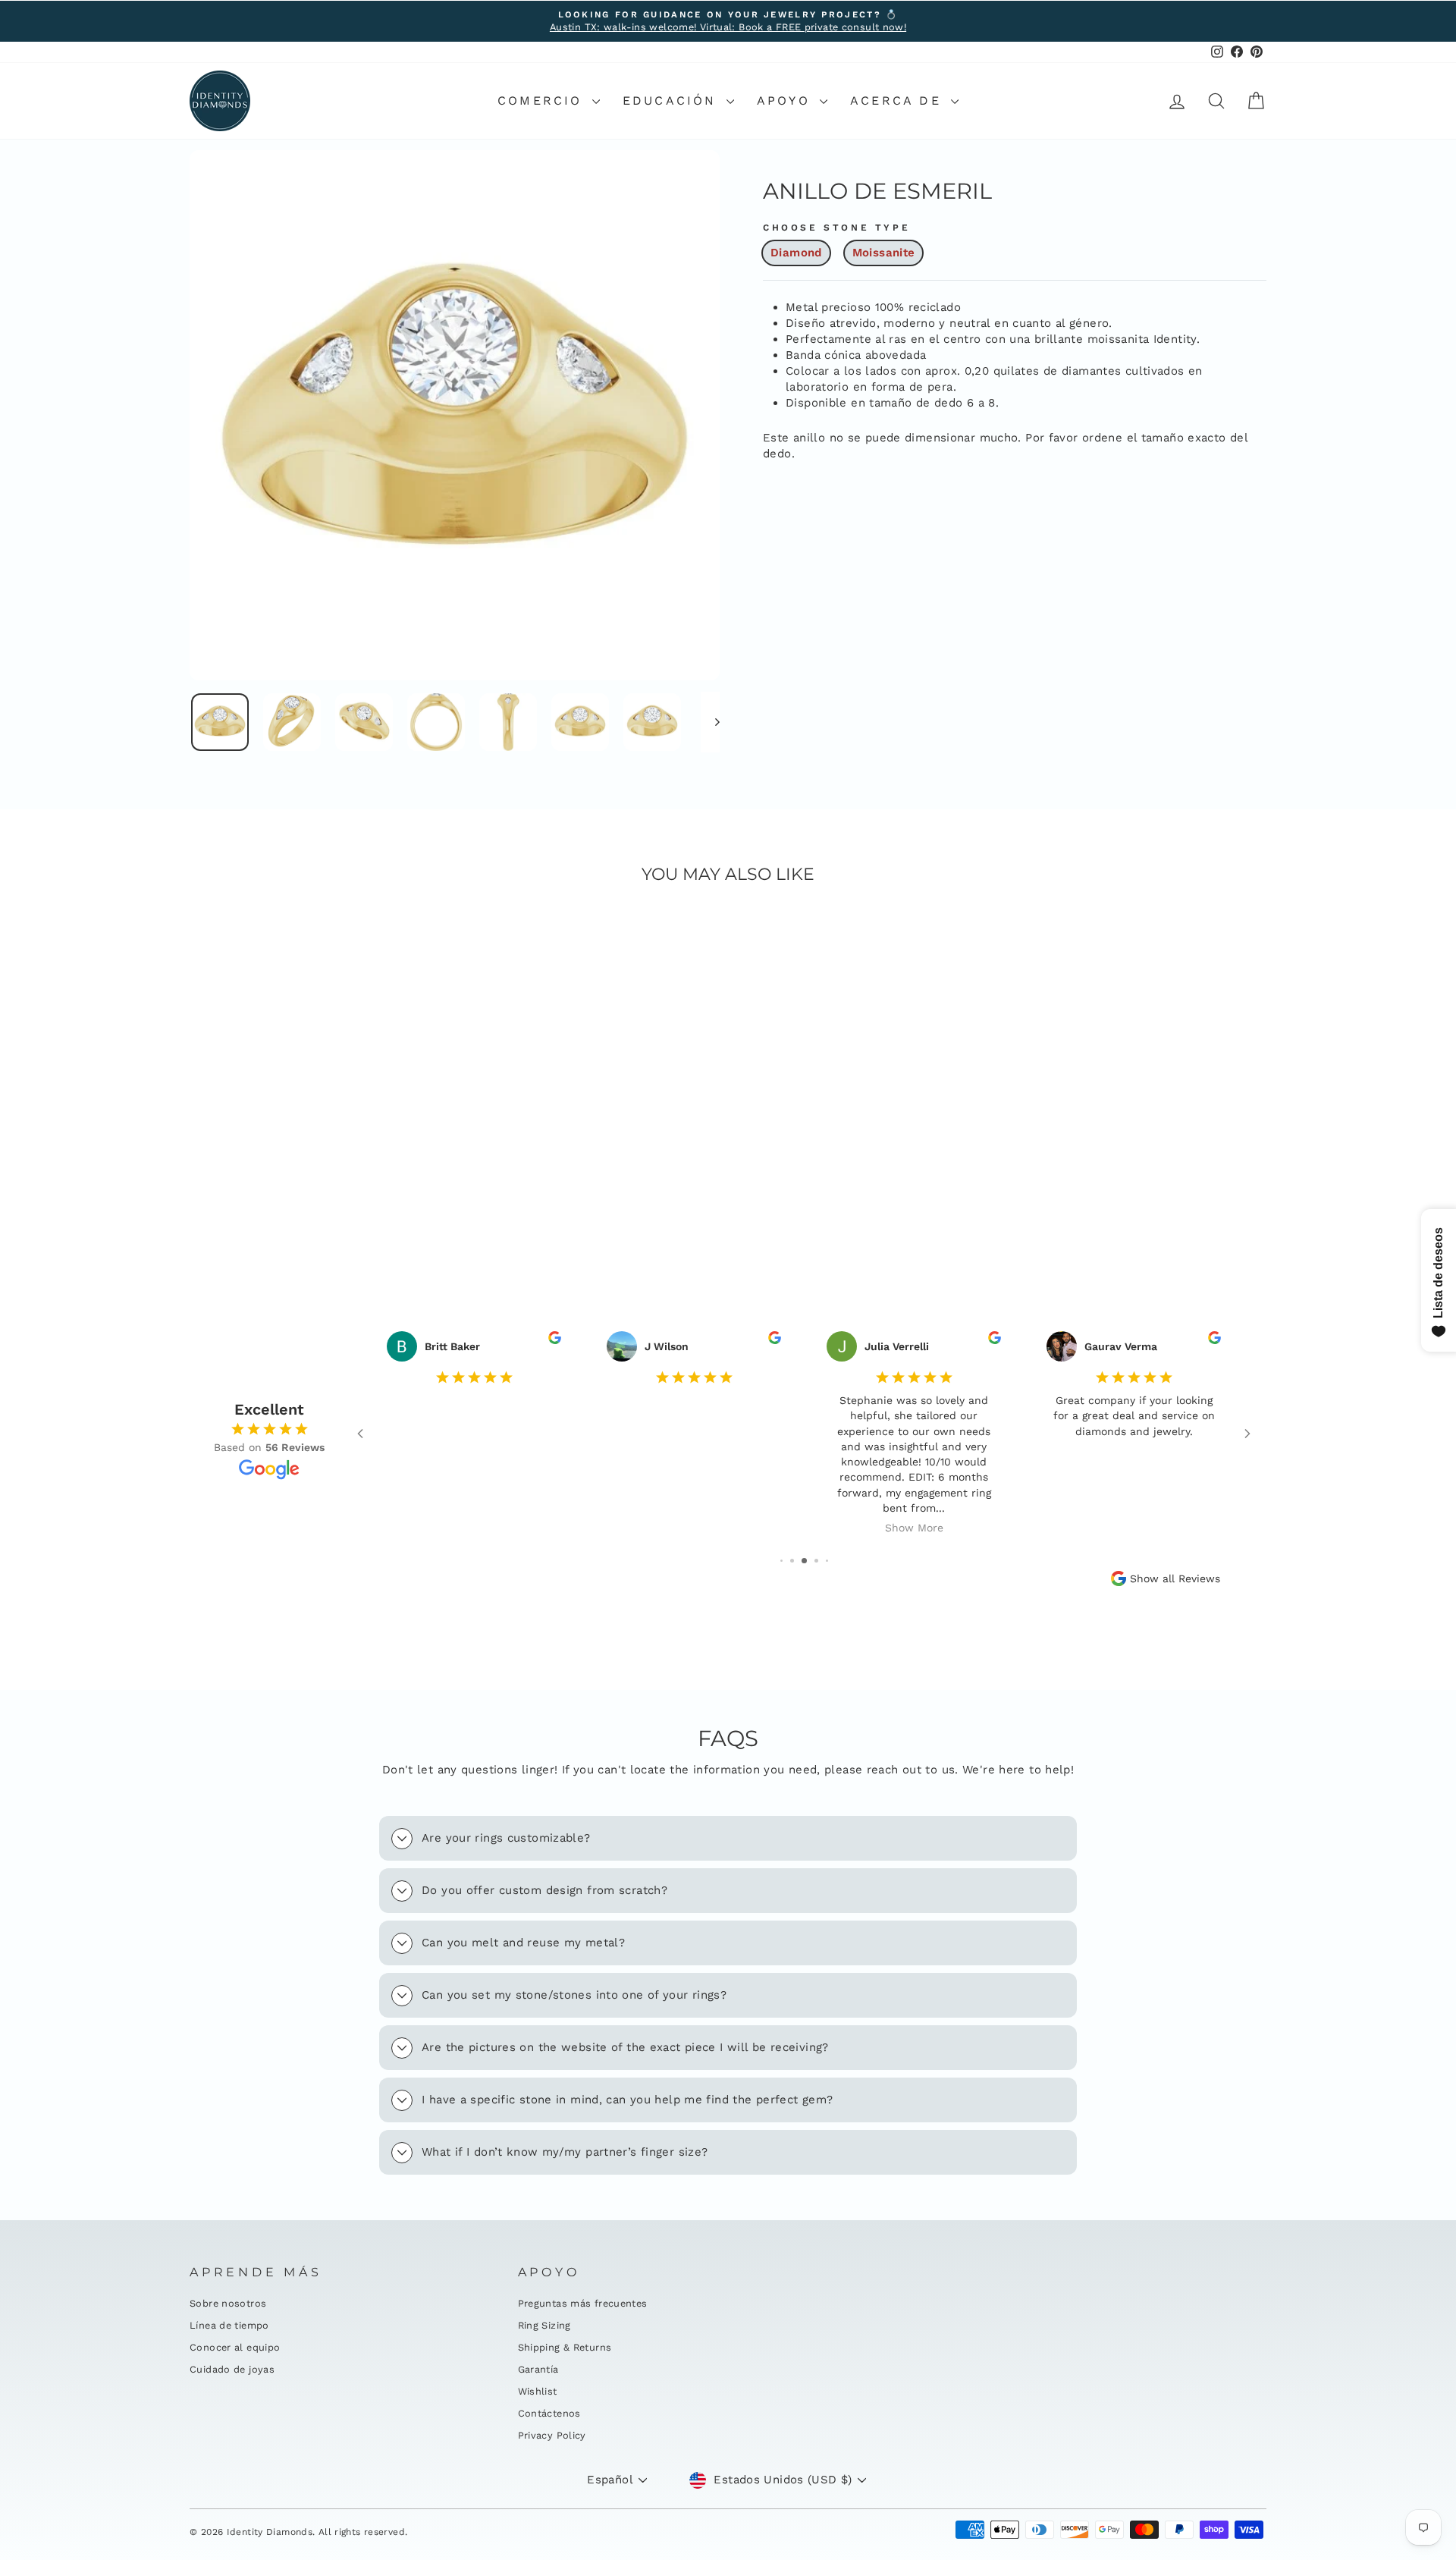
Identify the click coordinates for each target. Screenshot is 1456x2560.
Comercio (543, 101)
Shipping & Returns (565, 2347)
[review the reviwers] (555, 1340)
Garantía (538, 2369)
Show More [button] (914, 1528)
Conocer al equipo (235, 2347)
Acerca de (899, 101)
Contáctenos (549, 2413)
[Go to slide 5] (827, 1561)
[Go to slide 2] (792, 1561)
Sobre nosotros (228, 2303)
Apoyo (786, 101)
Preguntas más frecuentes (583, 2303)
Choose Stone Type (836, 228)
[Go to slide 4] (816, 1561)
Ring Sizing (544, 2325)
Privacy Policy (552, 2435)
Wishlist (538, 2391)
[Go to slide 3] (804, 1561)
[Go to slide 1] (781, 1561)
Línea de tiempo (229, 2325)
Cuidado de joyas (232, 2369)
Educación (673, 101)
